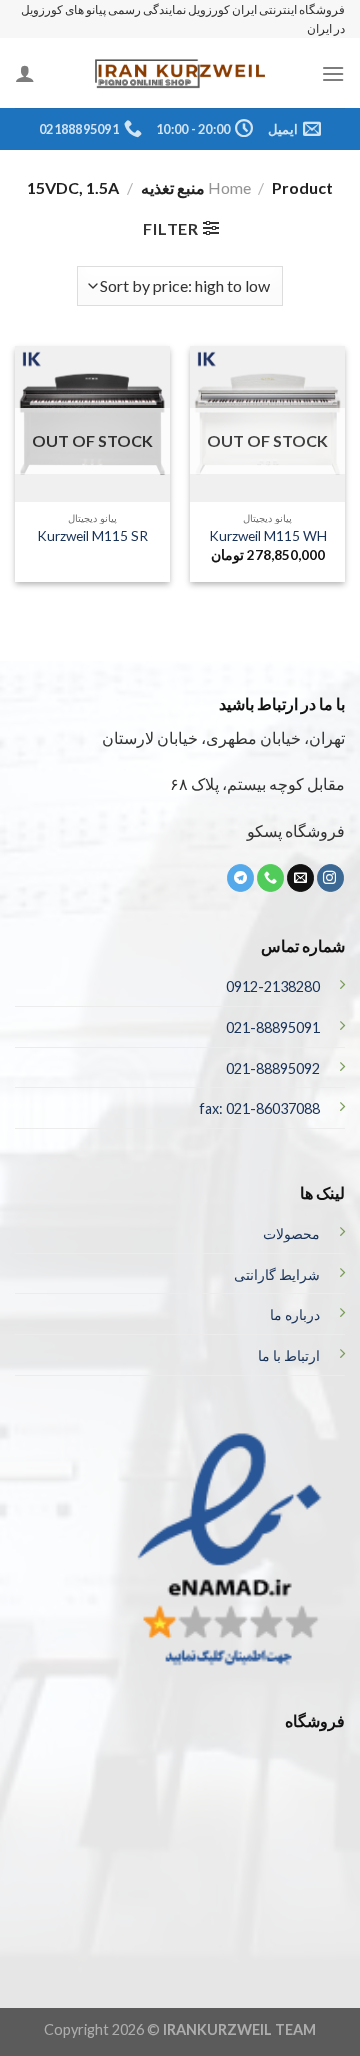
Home (229, 187)
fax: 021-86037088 (259, 1108)
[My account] (25, 73)
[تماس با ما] (270, 878)
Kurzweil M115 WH (268, 536)
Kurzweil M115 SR (92, 536)
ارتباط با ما (289, 1355)
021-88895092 (273, 1068)
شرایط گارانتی (277, 1274)
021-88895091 (273, 1027)
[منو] (333, 73)
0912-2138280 (273, 986)
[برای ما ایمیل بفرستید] (300, 878)
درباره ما (295, 1314)
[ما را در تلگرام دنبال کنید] (240, 878)
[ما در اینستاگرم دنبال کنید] (330, 878)
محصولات (291, 1233)
